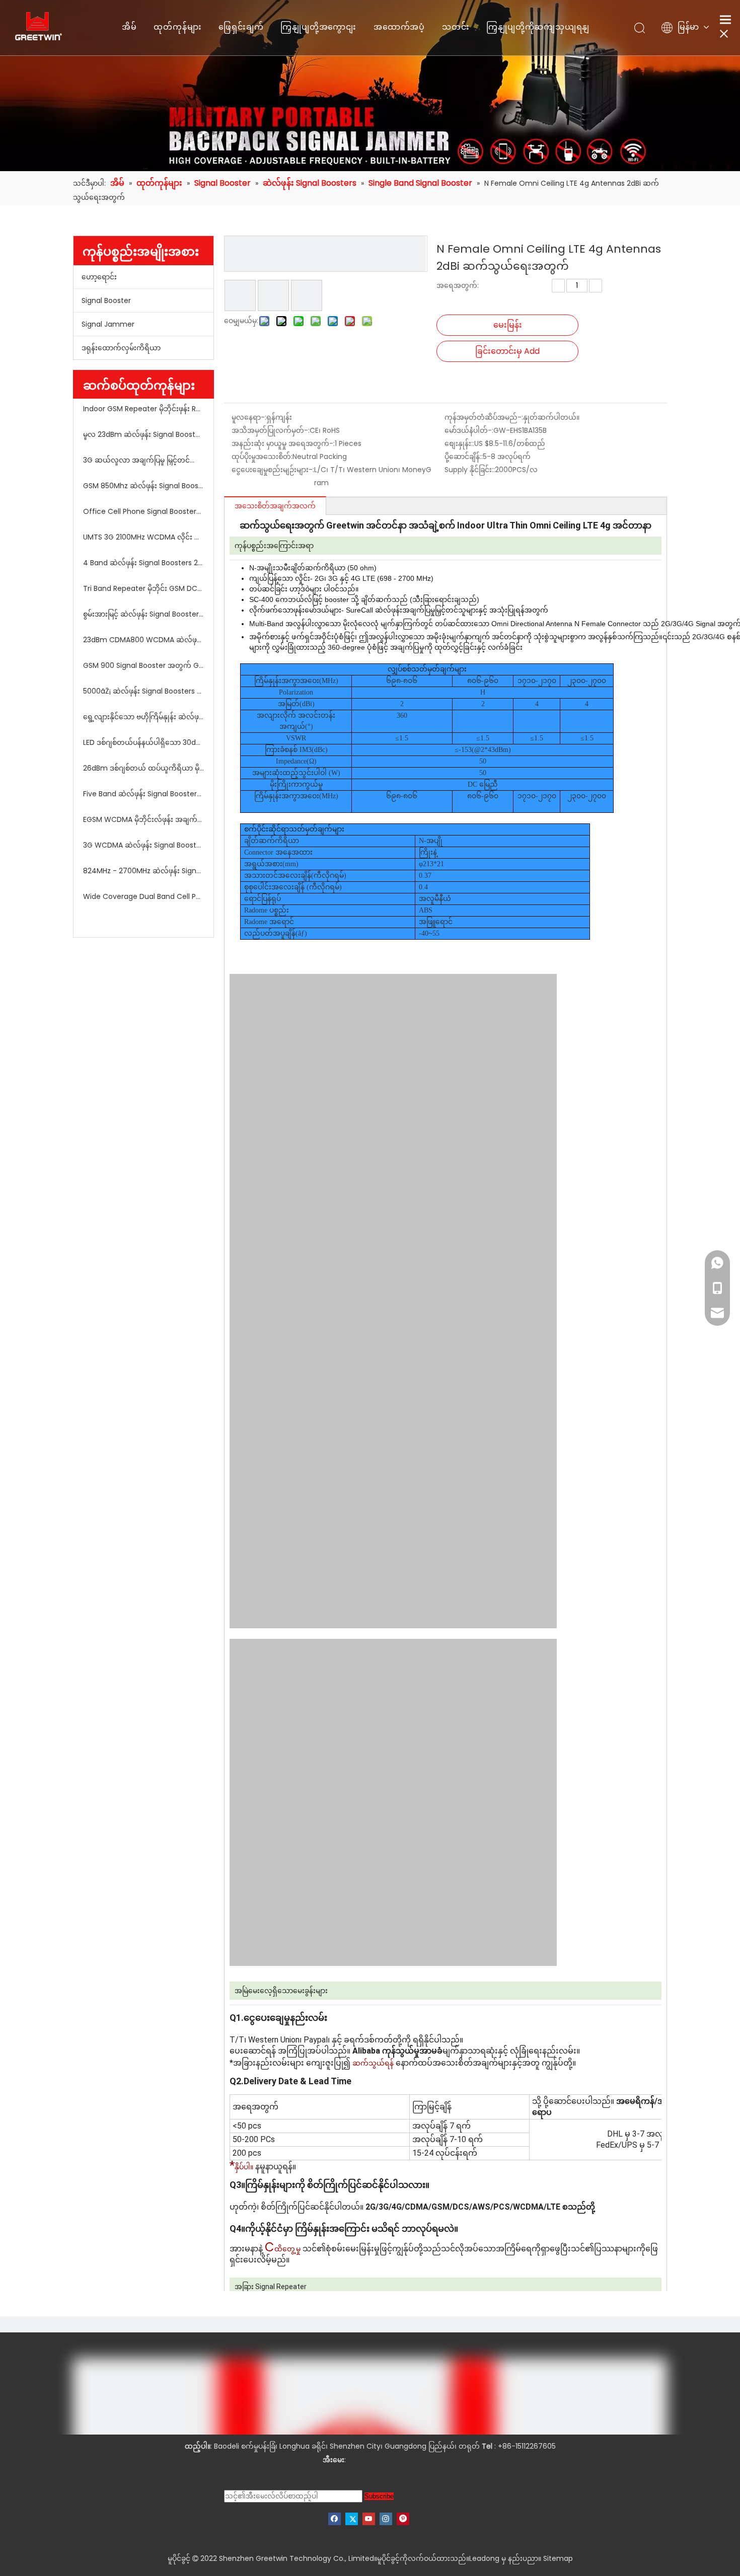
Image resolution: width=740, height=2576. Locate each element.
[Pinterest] (403, 2519)
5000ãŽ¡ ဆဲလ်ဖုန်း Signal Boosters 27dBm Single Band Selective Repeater (143, 691)
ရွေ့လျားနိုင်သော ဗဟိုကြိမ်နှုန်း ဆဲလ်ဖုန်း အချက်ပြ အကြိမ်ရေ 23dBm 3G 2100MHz (143, 717)
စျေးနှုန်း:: (459, 443)
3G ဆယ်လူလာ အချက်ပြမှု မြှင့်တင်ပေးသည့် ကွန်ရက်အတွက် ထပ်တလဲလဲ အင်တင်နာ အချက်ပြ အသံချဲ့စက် (143, 460)
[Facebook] (335, 2519)
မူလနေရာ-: (249, 417)
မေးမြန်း (508, 325)
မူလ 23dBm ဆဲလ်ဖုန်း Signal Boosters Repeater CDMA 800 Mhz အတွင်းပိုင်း (143, 434)
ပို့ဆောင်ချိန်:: (464, 457)
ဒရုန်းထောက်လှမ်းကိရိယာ (121, 348)
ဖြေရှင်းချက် (241, 27)
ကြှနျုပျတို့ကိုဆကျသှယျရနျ (538, 27)
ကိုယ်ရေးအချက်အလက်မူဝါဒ (370, 2473)
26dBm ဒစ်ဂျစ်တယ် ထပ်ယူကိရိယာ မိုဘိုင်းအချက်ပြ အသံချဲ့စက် (143, 768)
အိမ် (129, 27)
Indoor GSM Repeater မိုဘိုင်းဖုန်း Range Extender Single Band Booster (143, 409)
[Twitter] (352, 2519)
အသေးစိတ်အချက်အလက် (275, 506)
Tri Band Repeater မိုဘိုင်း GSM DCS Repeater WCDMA (143, 588)
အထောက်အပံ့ (399, 27)
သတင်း (456, 27)
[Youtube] (369, 2519)
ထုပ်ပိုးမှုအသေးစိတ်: (262, 457)
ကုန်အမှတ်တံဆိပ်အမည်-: (484, 417)
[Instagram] (386, 2519)
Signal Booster (106, 300)
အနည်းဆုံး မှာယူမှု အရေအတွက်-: (283, 443)
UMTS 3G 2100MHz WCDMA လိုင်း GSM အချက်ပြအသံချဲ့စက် (143, 537)
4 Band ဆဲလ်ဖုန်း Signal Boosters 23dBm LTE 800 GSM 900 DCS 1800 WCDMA (143, 563)
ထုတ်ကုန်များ (177, 27)
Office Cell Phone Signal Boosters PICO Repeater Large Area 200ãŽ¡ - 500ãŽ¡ (143, 511)
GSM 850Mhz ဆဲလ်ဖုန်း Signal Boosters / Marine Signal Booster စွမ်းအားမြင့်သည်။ (143, 486)
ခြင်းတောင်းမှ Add (507, 351)
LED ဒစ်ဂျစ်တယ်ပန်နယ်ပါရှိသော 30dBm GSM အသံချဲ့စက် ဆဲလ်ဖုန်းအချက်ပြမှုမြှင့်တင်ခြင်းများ (143, 742)
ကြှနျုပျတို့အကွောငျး (318, 27)
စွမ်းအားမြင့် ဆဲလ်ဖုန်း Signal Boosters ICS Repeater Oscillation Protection (143, 614)
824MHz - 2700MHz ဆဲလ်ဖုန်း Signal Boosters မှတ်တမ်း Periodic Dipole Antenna (143, 871)
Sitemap (558, 2558)
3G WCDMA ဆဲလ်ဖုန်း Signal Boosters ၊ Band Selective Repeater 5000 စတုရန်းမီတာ (143, 845)
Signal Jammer (108, 324)
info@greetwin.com (383, 2460)
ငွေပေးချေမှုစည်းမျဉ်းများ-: (273, 470)
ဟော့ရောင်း (99, 277)
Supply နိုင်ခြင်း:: (470, 470)
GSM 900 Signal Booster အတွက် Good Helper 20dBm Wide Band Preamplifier (143, 665)
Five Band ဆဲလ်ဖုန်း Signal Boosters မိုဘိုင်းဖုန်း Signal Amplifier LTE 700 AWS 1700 (143, 794)
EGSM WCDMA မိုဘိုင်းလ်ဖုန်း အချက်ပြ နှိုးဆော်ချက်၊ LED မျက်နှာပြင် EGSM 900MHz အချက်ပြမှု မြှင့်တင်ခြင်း (143, 819)
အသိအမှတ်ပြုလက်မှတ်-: (271, 430)
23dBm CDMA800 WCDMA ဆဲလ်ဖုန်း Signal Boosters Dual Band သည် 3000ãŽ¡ (143, 640)
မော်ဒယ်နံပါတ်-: (469, 430)
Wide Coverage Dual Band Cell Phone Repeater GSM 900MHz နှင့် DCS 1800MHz (143, 896)
